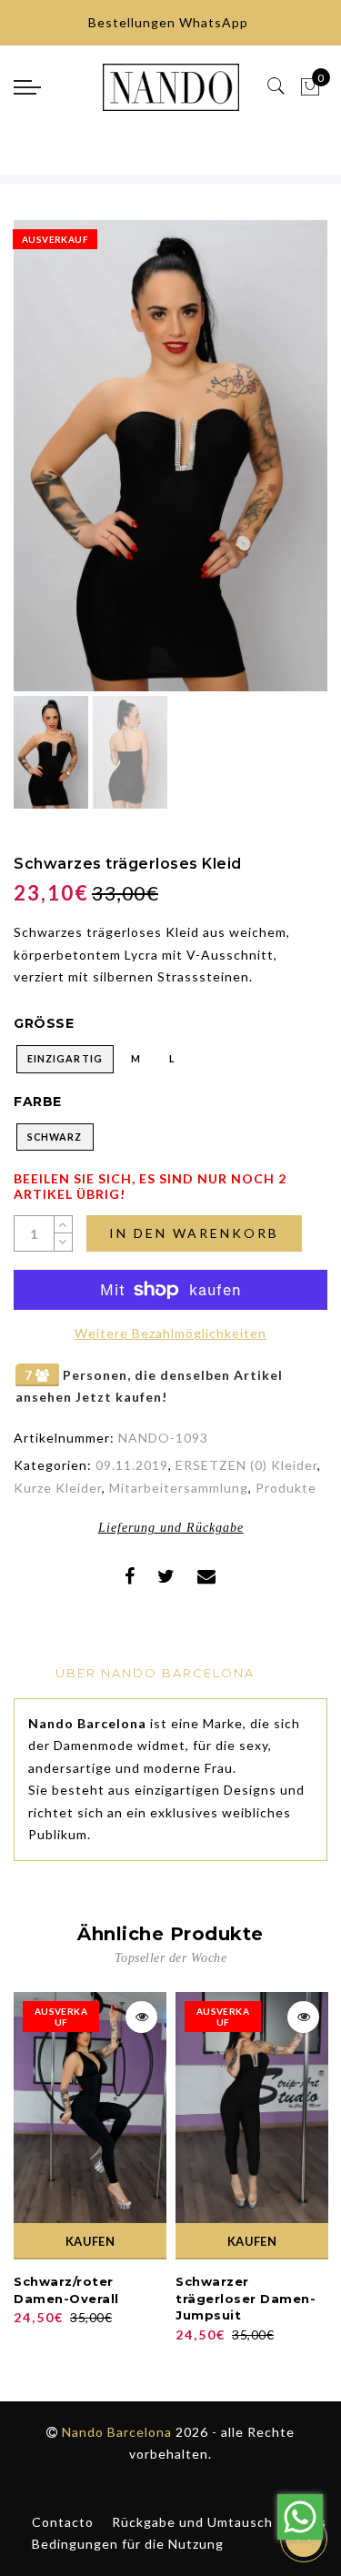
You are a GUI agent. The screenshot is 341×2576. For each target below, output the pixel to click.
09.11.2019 (132, 1465)
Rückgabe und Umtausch (192, 2522)
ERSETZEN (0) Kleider (246, 1465)
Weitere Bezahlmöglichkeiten (170, 1333)
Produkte (286, 1488)
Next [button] (271, 466)
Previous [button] (47, 466)
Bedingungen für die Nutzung (128, 2544)
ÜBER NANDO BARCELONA (155, 1673)
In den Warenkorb (194, 1233)
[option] (170, 456)
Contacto (63, 2522)
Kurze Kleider (58, 1488)
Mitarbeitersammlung (179, 1488)
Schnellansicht (141, 2017)
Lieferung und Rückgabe (171, 1528)
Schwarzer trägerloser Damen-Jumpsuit (246, 2298)
